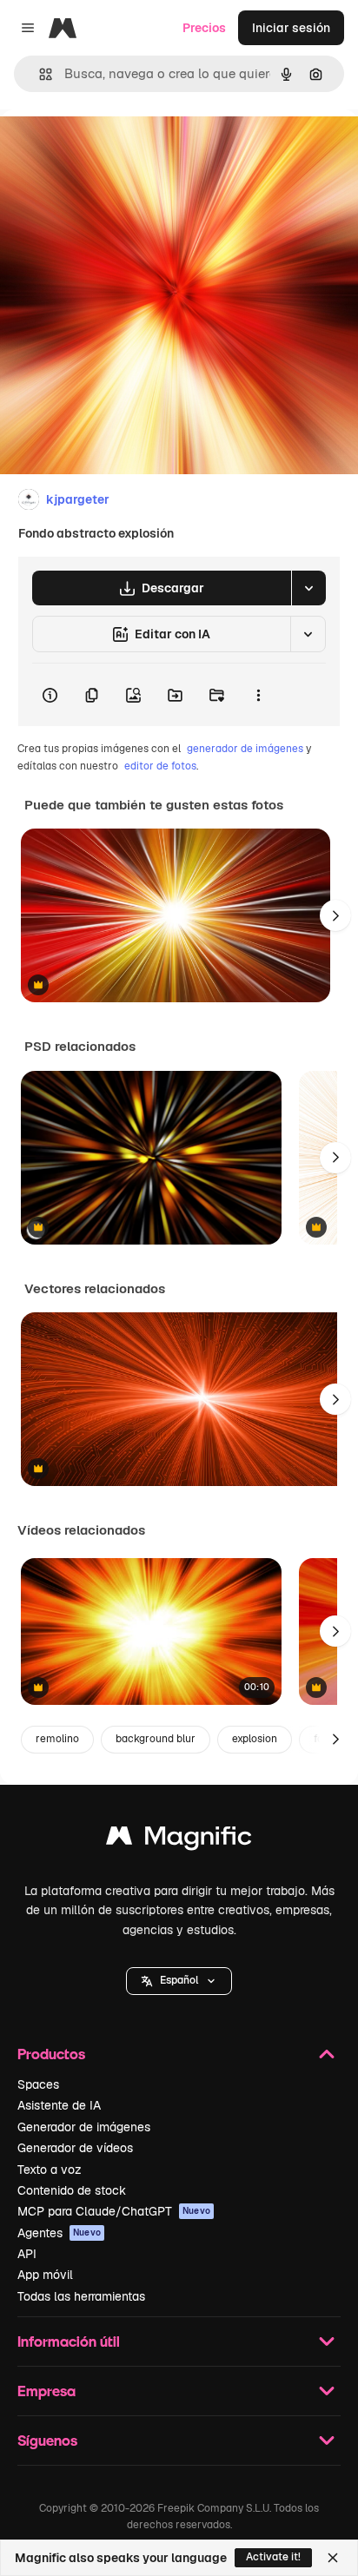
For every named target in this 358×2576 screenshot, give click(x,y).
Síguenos (47, 2440)
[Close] (333, 2558)
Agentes (59, 2233)
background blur (156, 1739)
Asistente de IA (59, 2105)
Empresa (46, 2391)
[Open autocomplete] (39, 74)
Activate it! (273, 2557)
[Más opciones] (258, 695)
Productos (51, 2054)
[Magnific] (179, 1840)
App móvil (45, 2275)
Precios (204, 28)
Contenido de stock (72, 2190)
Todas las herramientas (81, 2296)
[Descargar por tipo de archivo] (308, 588)
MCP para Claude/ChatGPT (114, 2211)
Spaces (38, 2084)
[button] (179, 1981)
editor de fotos (160, 766)
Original (111, 149)
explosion (255, 1739)
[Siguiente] (335, 915)
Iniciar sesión (291, 28)
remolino (57, 1739)
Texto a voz (50, 2170)
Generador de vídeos (75, 2148)
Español (179, 1980)
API (27, 2254)
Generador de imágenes (84, 2127)
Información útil (69, 2341)
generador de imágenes (245, 749)
